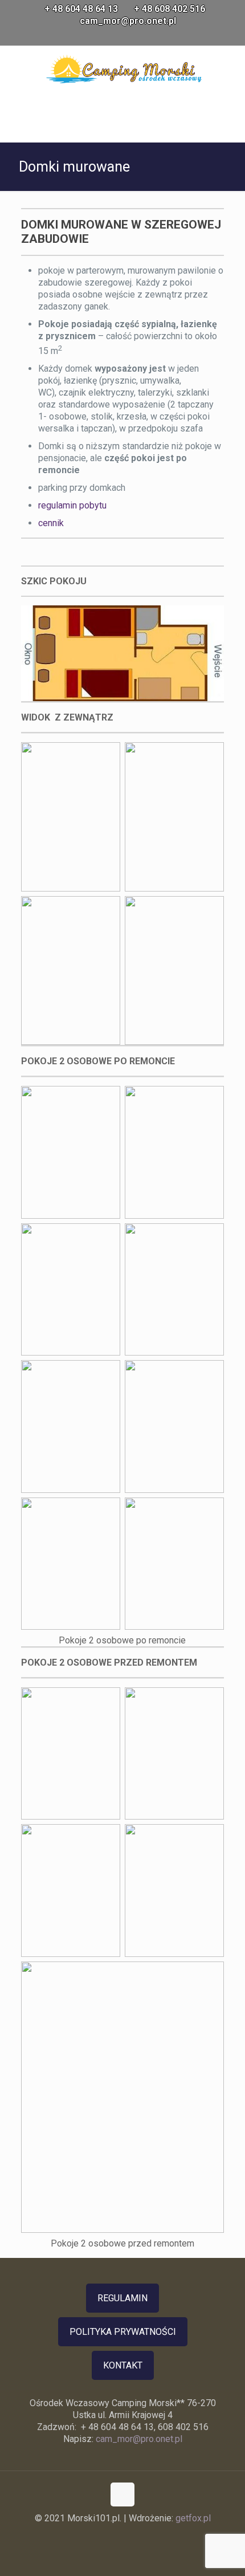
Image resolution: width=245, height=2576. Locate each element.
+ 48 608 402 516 (170, 9)
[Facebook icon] (123, 36)
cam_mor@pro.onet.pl (128, 21)
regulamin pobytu (73, 505)
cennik (51, 523)
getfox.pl (193, 2518)
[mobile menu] (230, 68)
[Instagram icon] (137, 36)
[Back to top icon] (122, 2494)
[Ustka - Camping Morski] (125, 68)
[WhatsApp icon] (109, 36)
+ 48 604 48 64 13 (81, 9)
